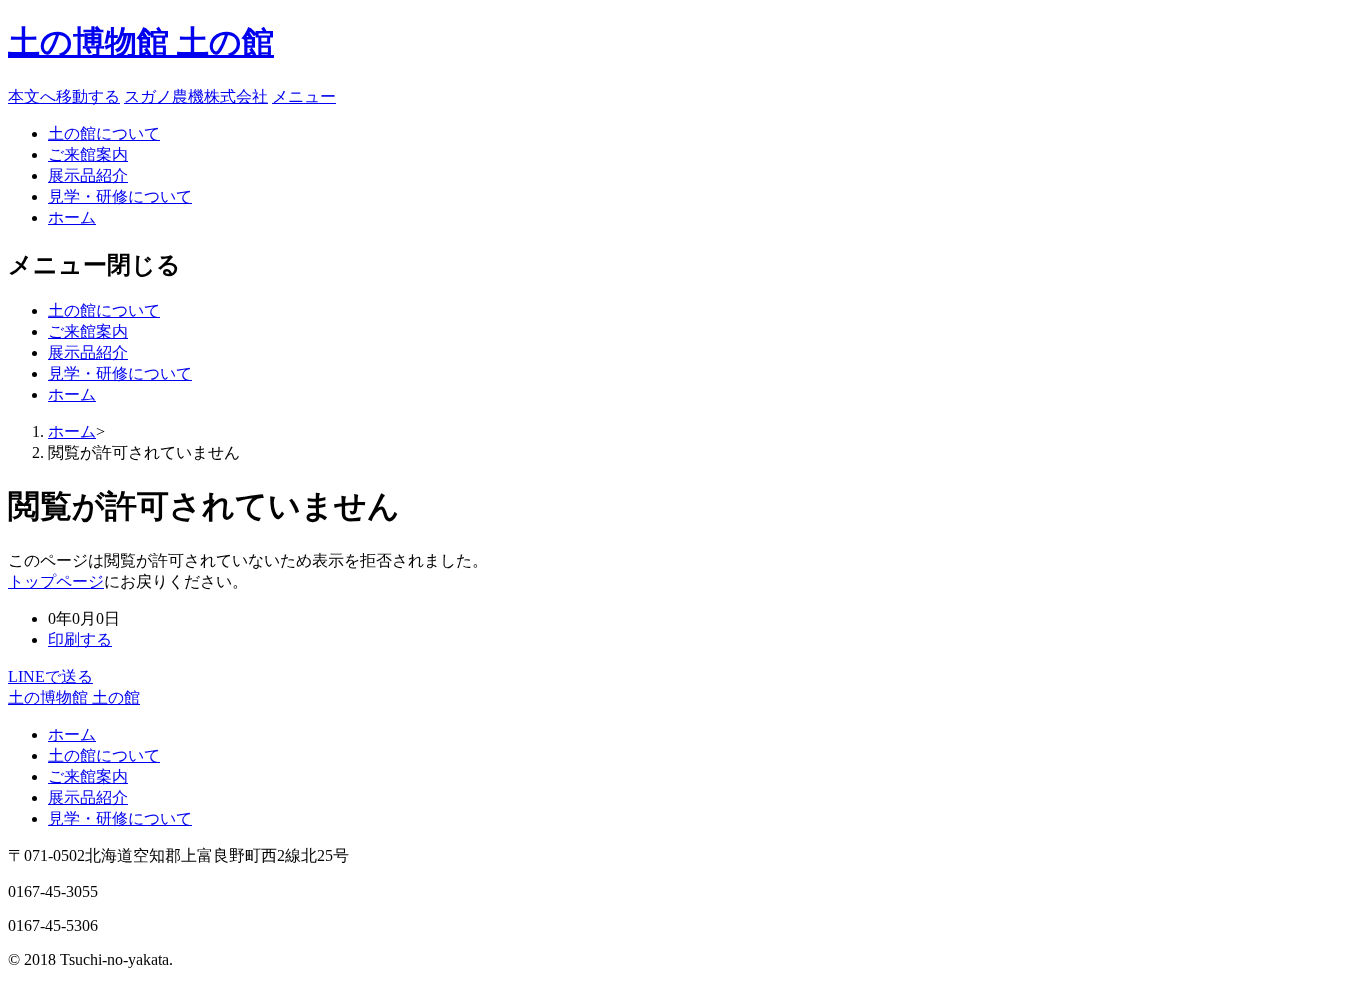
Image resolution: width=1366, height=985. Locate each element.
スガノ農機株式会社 (196, 96)
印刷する (80, 639)
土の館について (104, 133)
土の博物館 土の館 (141, 42)
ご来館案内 (88, 154)
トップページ (56, 581)
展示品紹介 (88, 175)
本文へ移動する (64, 96)
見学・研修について (120, 196)
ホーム (72, 217)
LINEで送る (50, 676)
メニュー (304, 96)
